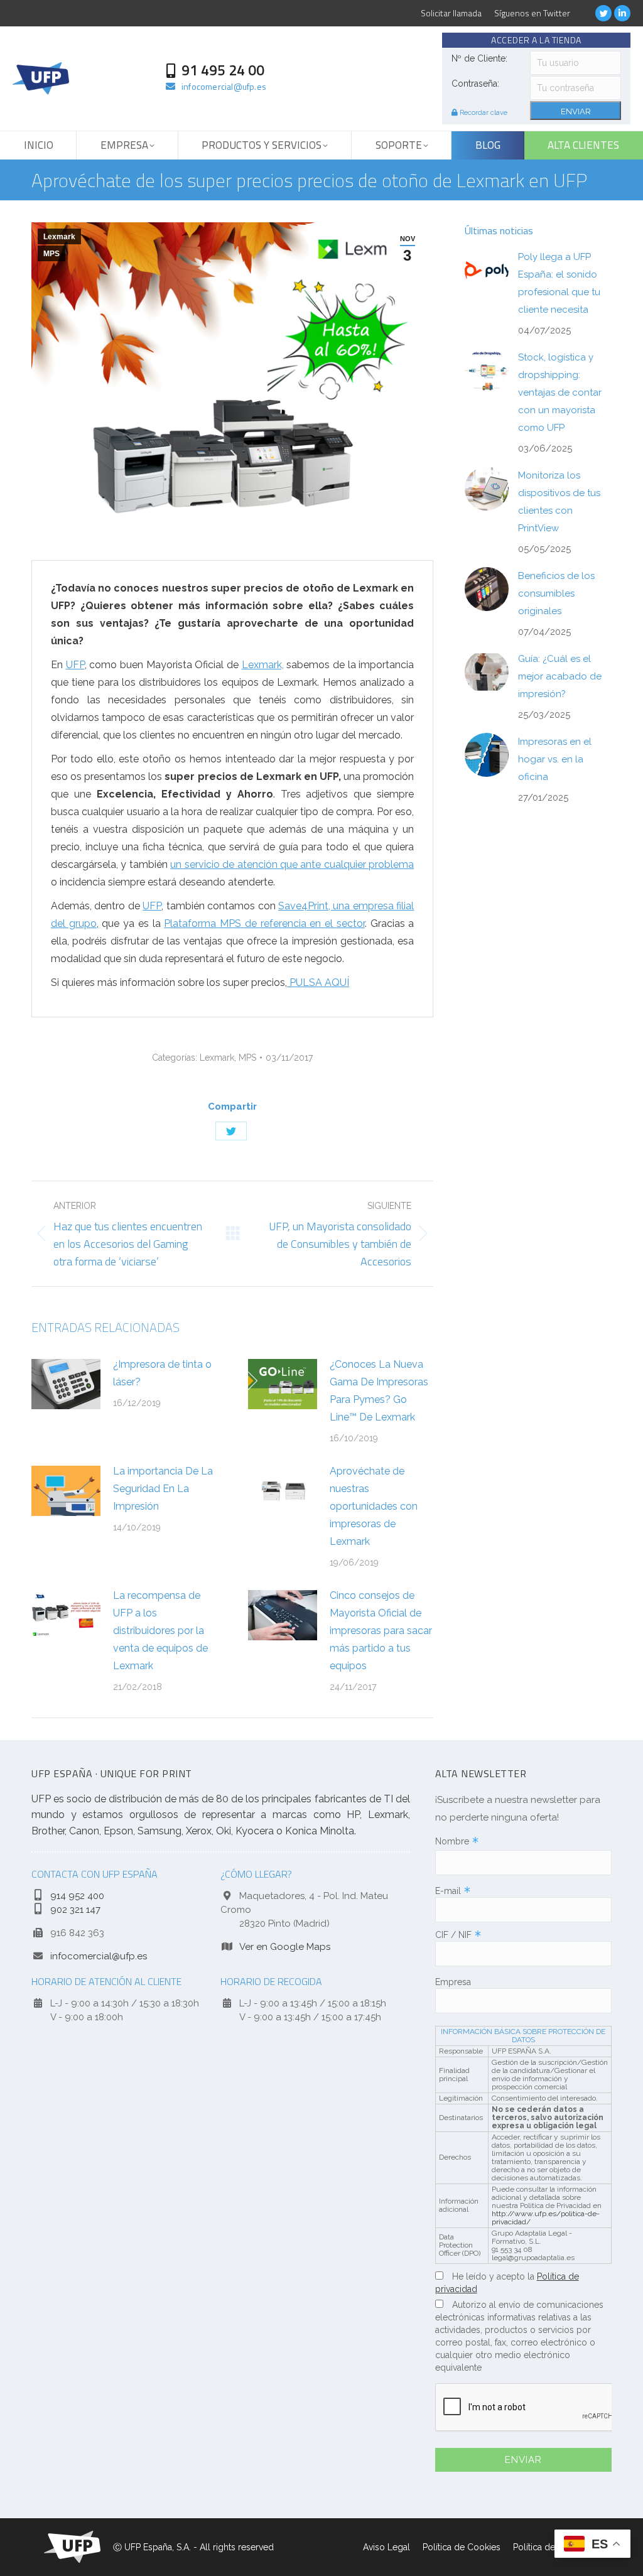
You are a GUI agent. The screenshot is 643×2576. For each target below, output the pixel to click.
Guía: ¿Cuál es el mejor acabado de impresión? (560, 676)
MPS (51, 254)
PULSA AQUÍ (318, 982)
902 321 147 (75, 1910)
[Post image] (66, 1384)
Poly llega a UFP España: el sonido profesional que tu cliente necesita (559, 283)
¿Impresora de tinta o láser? (162, 1373)
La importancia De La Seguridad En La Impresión (163, 1489)
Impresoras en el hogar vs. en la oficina (555, 759)
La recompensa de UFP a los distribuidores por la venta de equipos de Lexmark (160, 1631)
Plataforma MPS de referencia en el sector (264, 923)
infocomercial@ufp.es (99, 1956)
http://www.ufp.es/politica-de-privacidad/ (546, 2218)
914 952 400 (77, 1896)
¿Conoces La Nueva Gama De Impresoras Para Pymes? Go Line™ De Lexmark (379, 1391)
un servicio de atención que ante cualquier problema (292, 864)
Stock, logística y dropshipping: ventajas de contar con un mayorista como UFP (560, 392)
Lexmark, (263, 665)
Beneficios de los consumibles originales (556, 593)
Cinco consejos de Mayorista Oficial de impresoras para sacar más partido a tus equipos (381, 1631)
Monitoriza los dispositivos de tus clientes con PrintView (559, 502)
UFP (75, 665)
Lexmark (59, 237)
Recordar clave (483, 113)
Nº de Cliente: (479, 58)
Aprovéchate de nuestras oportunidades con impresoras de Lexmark (374, 1506)
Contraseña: (475, 84)
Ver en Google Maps (285, 1947)
